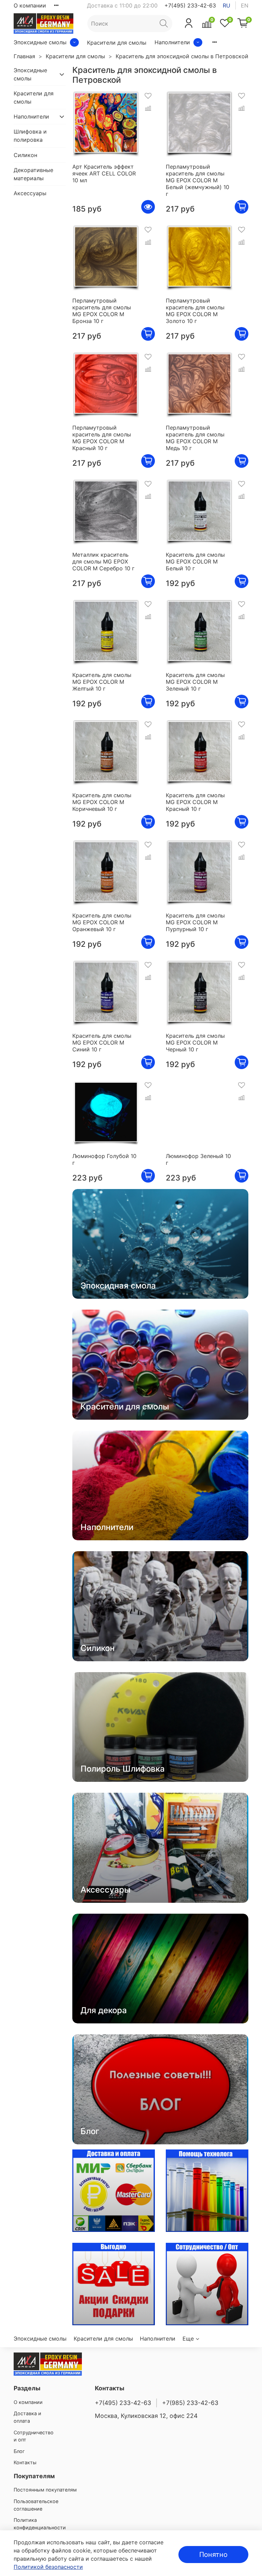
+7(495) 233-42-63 (190, 5)
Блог (19, 2451)
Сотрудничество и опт (34, 2436)
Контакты (25, 2462)
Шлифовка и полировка (30, 136)
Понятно (213, 2555)
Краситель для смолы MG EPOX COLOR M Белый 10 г (195, 561)
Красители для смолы (117, 43)
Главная (24, 56)
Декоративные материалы (33, 174)
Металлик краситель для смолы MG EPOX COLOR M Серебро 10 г (103, 561)
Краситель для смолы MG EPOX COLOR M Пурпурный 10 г (195, 922)
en (245, 5)
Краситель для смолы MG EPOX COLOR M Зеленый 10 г (195, 682)
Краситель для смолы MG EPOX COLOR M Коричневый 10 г (102, 802)
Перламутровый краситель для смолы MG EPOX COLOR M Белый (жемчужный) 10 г (198, 180)
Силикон (25, 155)
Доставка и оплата (27, 2417)
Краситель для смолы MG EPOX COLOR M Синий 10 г (102, 1043)
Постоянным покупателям (45, 2490)
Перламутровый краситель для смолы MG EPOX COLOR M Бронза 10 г (102, 311)
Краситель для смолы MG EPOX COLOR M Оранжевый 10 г (102, 922)
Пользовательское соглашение (36, 2505)
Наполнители (172, 42)
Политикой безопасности (48, 2567)
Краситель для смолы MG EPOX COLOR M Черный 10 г (195, 1043)
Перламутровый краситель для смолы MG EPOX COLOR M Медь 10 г (195, 438)
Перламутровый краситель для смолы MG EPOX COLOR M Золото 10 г (195, 311)
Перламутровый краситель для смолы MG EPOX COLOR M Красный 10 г (102, 438)
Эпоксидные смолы (40, 42)
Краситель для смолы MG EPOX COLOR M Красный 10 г (195, 802)
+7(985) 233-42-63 (190, 2403)
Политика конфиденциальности (40, 2524)
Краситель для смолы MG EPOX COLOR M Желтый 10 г (102, 682)
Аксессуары (30, 193)
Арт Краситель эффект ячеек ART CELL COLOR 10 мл (104, 173)
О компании (30, 5)
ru (227, 5)
